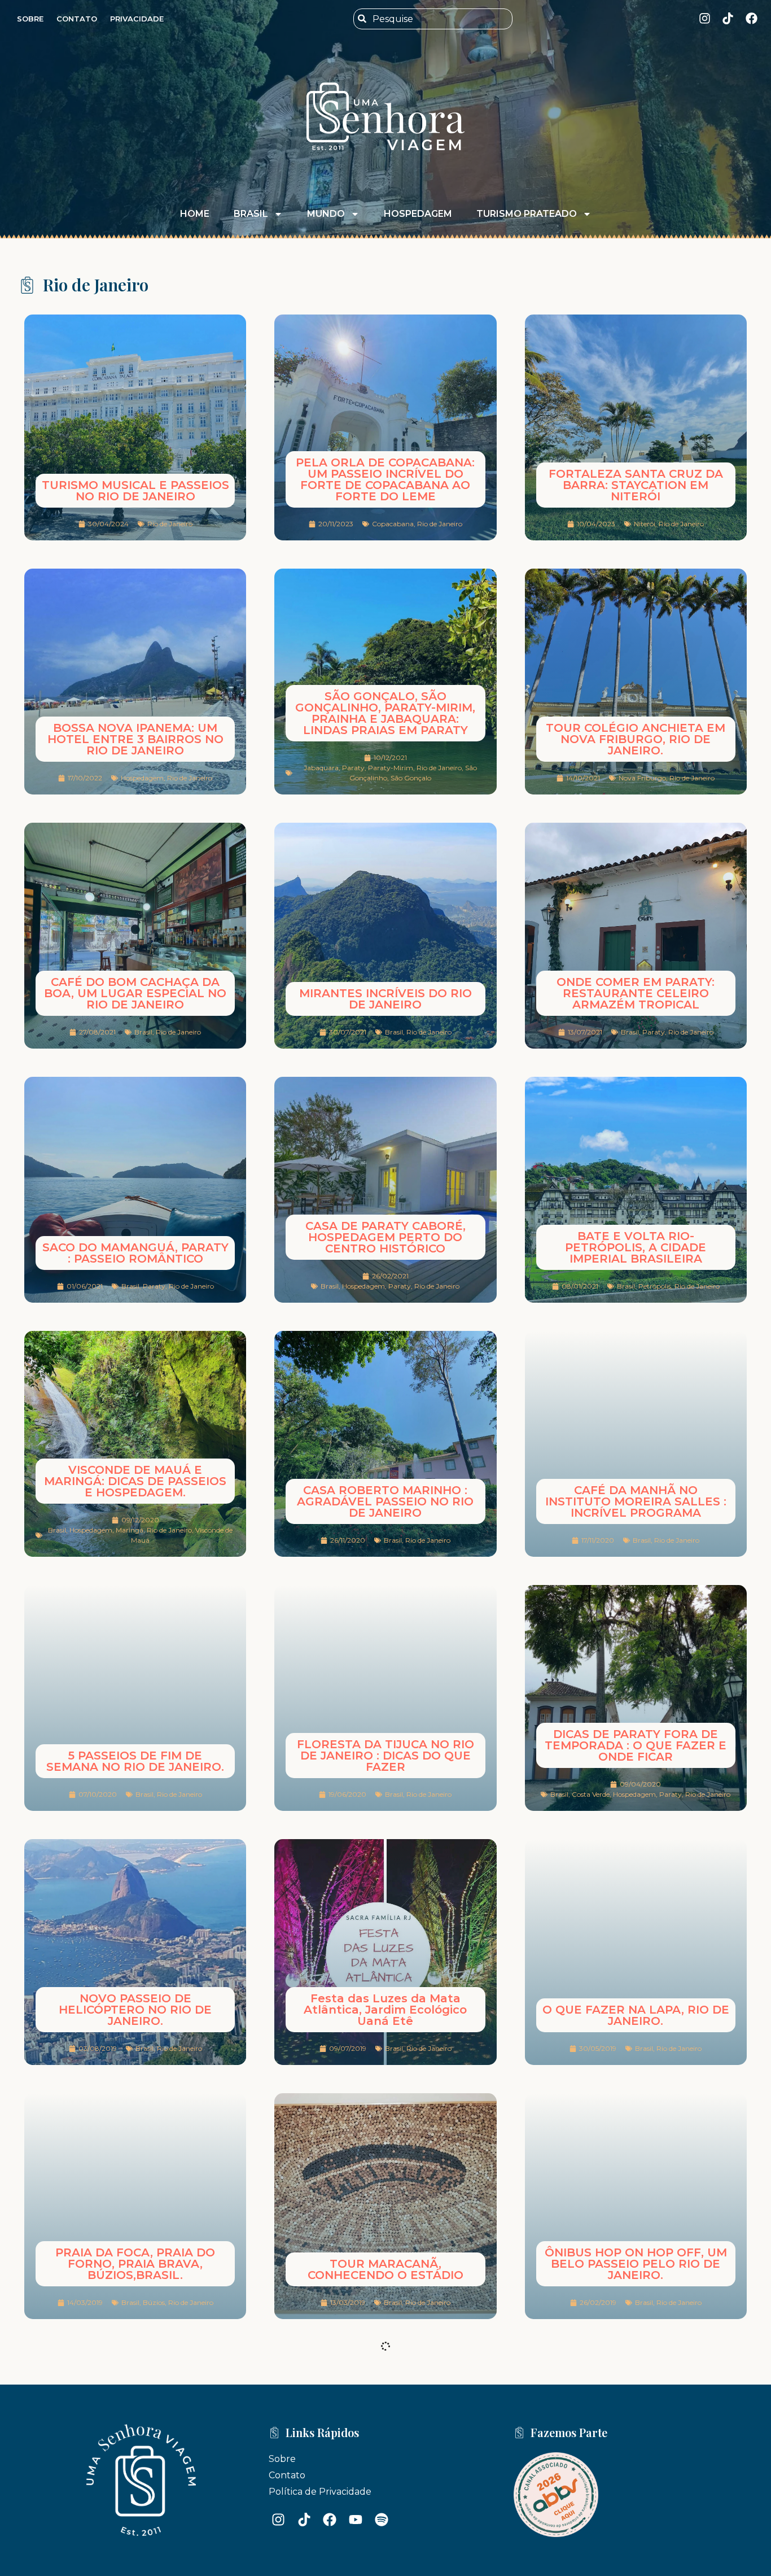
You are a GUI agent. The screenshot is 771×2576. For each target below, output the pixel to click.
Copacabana (393, 524)
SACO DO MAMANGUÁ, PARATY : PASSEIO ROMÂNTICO (135, 1253)
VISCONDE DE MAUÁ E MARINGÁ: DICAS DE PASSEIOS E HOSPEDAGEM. (135, 1481)
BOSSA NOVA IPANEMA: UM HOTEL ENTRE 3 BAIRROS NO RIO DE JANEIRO (135, 739)
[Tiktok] (728, 18)
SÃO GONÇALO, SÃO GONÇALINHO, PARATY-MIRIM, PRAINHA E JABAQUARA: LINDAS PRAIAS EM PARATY (385, 713)
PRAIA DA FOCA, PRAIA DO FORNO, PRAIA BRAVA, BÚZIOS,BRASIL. (135, 2264)
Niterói (645, 524)
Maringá (130, 1530)
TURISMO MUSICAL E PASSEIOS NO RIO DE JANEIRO (135, 491)
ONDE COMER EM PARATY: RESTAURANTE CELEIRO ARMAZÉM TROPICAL (636, 993)
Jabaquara (321, 768)
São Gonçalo (411, 778)
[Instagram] (705, 18)
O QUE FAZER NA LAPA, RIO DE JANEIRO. (636, 2015)
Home (195, 214)
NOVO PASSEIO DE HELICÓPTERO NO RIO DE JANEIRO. (135, 2010)
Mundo (326, 214)
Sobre (30, 19)
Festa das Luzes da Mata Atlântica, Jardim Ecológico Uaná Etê (385, 2010)
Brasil (251, 214)
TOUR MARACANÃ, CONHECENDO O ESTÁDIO (385, 2269)
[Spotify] (382, 2494)
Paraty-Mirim (391, 768)
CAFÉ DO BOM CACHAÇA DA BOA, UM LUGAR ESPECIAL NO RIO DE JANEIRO (135, 993)
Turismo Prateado (527, 214)
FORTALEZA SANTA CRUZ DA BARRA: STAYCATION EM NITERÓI (636, 485)
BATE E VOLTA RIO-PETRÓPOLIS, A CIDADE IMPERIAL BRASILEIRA (636, 1247)
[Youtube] (356, 2494)
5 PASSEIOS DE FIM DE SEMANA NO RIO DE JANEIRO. (135, 1761)
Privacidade (137, 19)
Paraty (353, 768)
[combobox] (433, 19)
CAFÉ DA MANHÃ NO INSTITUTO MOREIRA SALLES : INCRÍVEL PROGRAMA (636, 1501)
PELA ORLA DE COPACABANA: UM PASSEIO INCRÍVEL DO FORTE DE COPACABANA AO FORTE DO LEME (385, 479)
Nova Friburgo (642, 778)
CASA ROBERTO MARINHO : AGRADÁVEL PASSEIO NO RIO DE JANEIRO (385, 1501)
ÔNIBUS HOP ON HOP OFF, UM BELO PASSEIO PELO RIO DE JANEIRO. (636, 2264)
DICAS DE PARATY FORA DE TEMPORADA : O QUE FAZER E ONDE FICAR (636, 1745)
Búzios (154, 2302)
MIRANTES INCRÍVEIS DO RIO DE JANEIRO (385, 999)
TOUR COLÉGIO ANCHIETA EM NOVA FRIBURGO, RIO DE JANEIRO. (636, 739)
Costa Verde (591, 1794)
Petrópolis (655, 1286)
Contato (77, 19)
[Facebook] (752, 18)
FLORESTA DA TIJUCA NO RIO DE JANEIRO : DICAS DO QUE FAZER (385, 1756)
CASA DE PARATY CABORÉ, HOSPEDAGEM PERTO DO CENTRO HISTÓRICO (385, 1237)
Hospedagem (418, 214)
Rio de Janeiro (170, 524)
